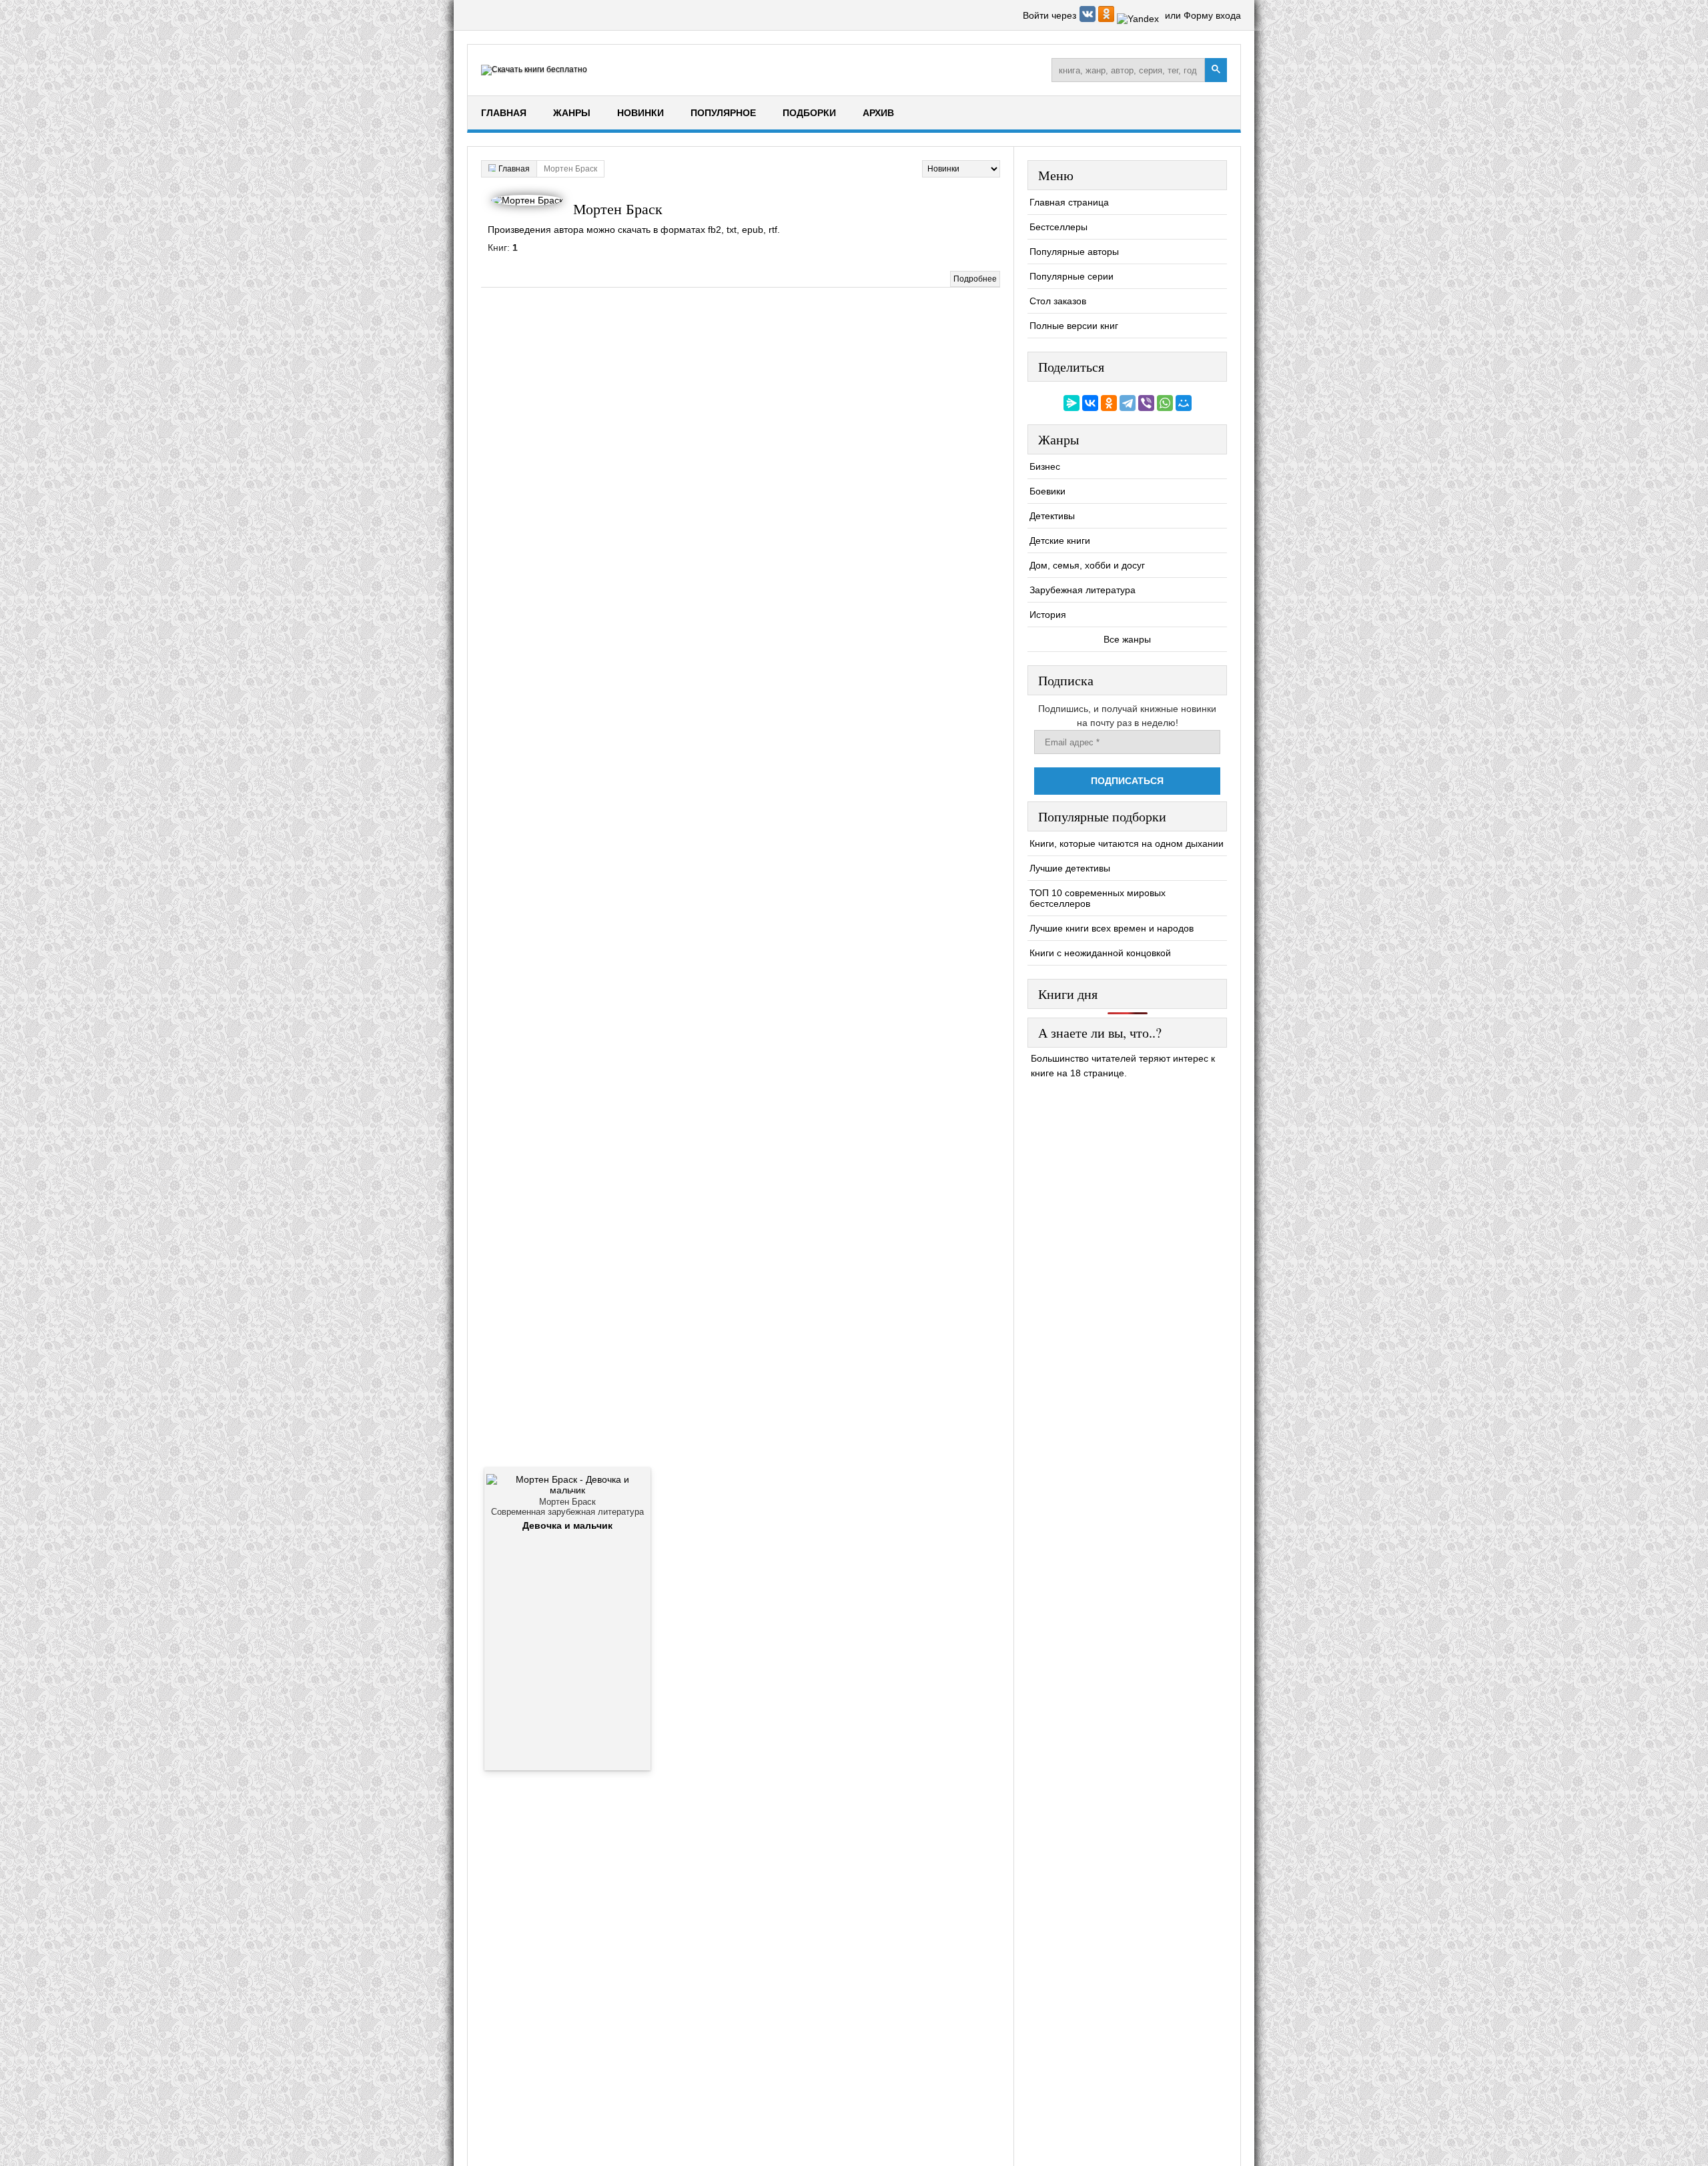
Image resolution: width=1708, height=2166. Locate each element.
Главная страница (1069, 202)
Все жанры (1127, 639)
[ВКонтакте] (1090, 403)
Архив (878, 113)
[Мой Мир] (1184, 403)
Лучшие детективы (1070, 868)
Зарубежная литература (1083, 590)
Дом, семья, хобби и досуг (1087, 565)
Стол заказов (1058, 301)
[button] (1089, 19)
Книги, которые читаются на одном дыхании (1127, 843)
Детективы (1052, 516)
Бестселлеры (1058, 227)
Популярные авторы (1074, 252)
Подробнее (975, 279)
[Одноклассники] (1109, 403)
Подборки (809, 113)
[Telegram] (1128, 403)
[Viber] (1146, 403)
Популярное (723, 113)
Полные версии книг (1074, 326)
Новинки (640, 113)
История (1048, 615)
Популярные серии (1072, 276)
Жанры (572, 113)
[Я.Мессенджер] (1072, 403)
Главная (504, 113)
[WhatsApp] (1165, 403)
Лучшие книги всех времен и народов (1112, 928)
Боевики (1047, 491)
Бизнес (1045, 466)
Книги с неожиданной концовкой (1100, 953)
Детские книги (1060, 540)
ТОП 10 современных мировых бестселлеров (1098, 898)
